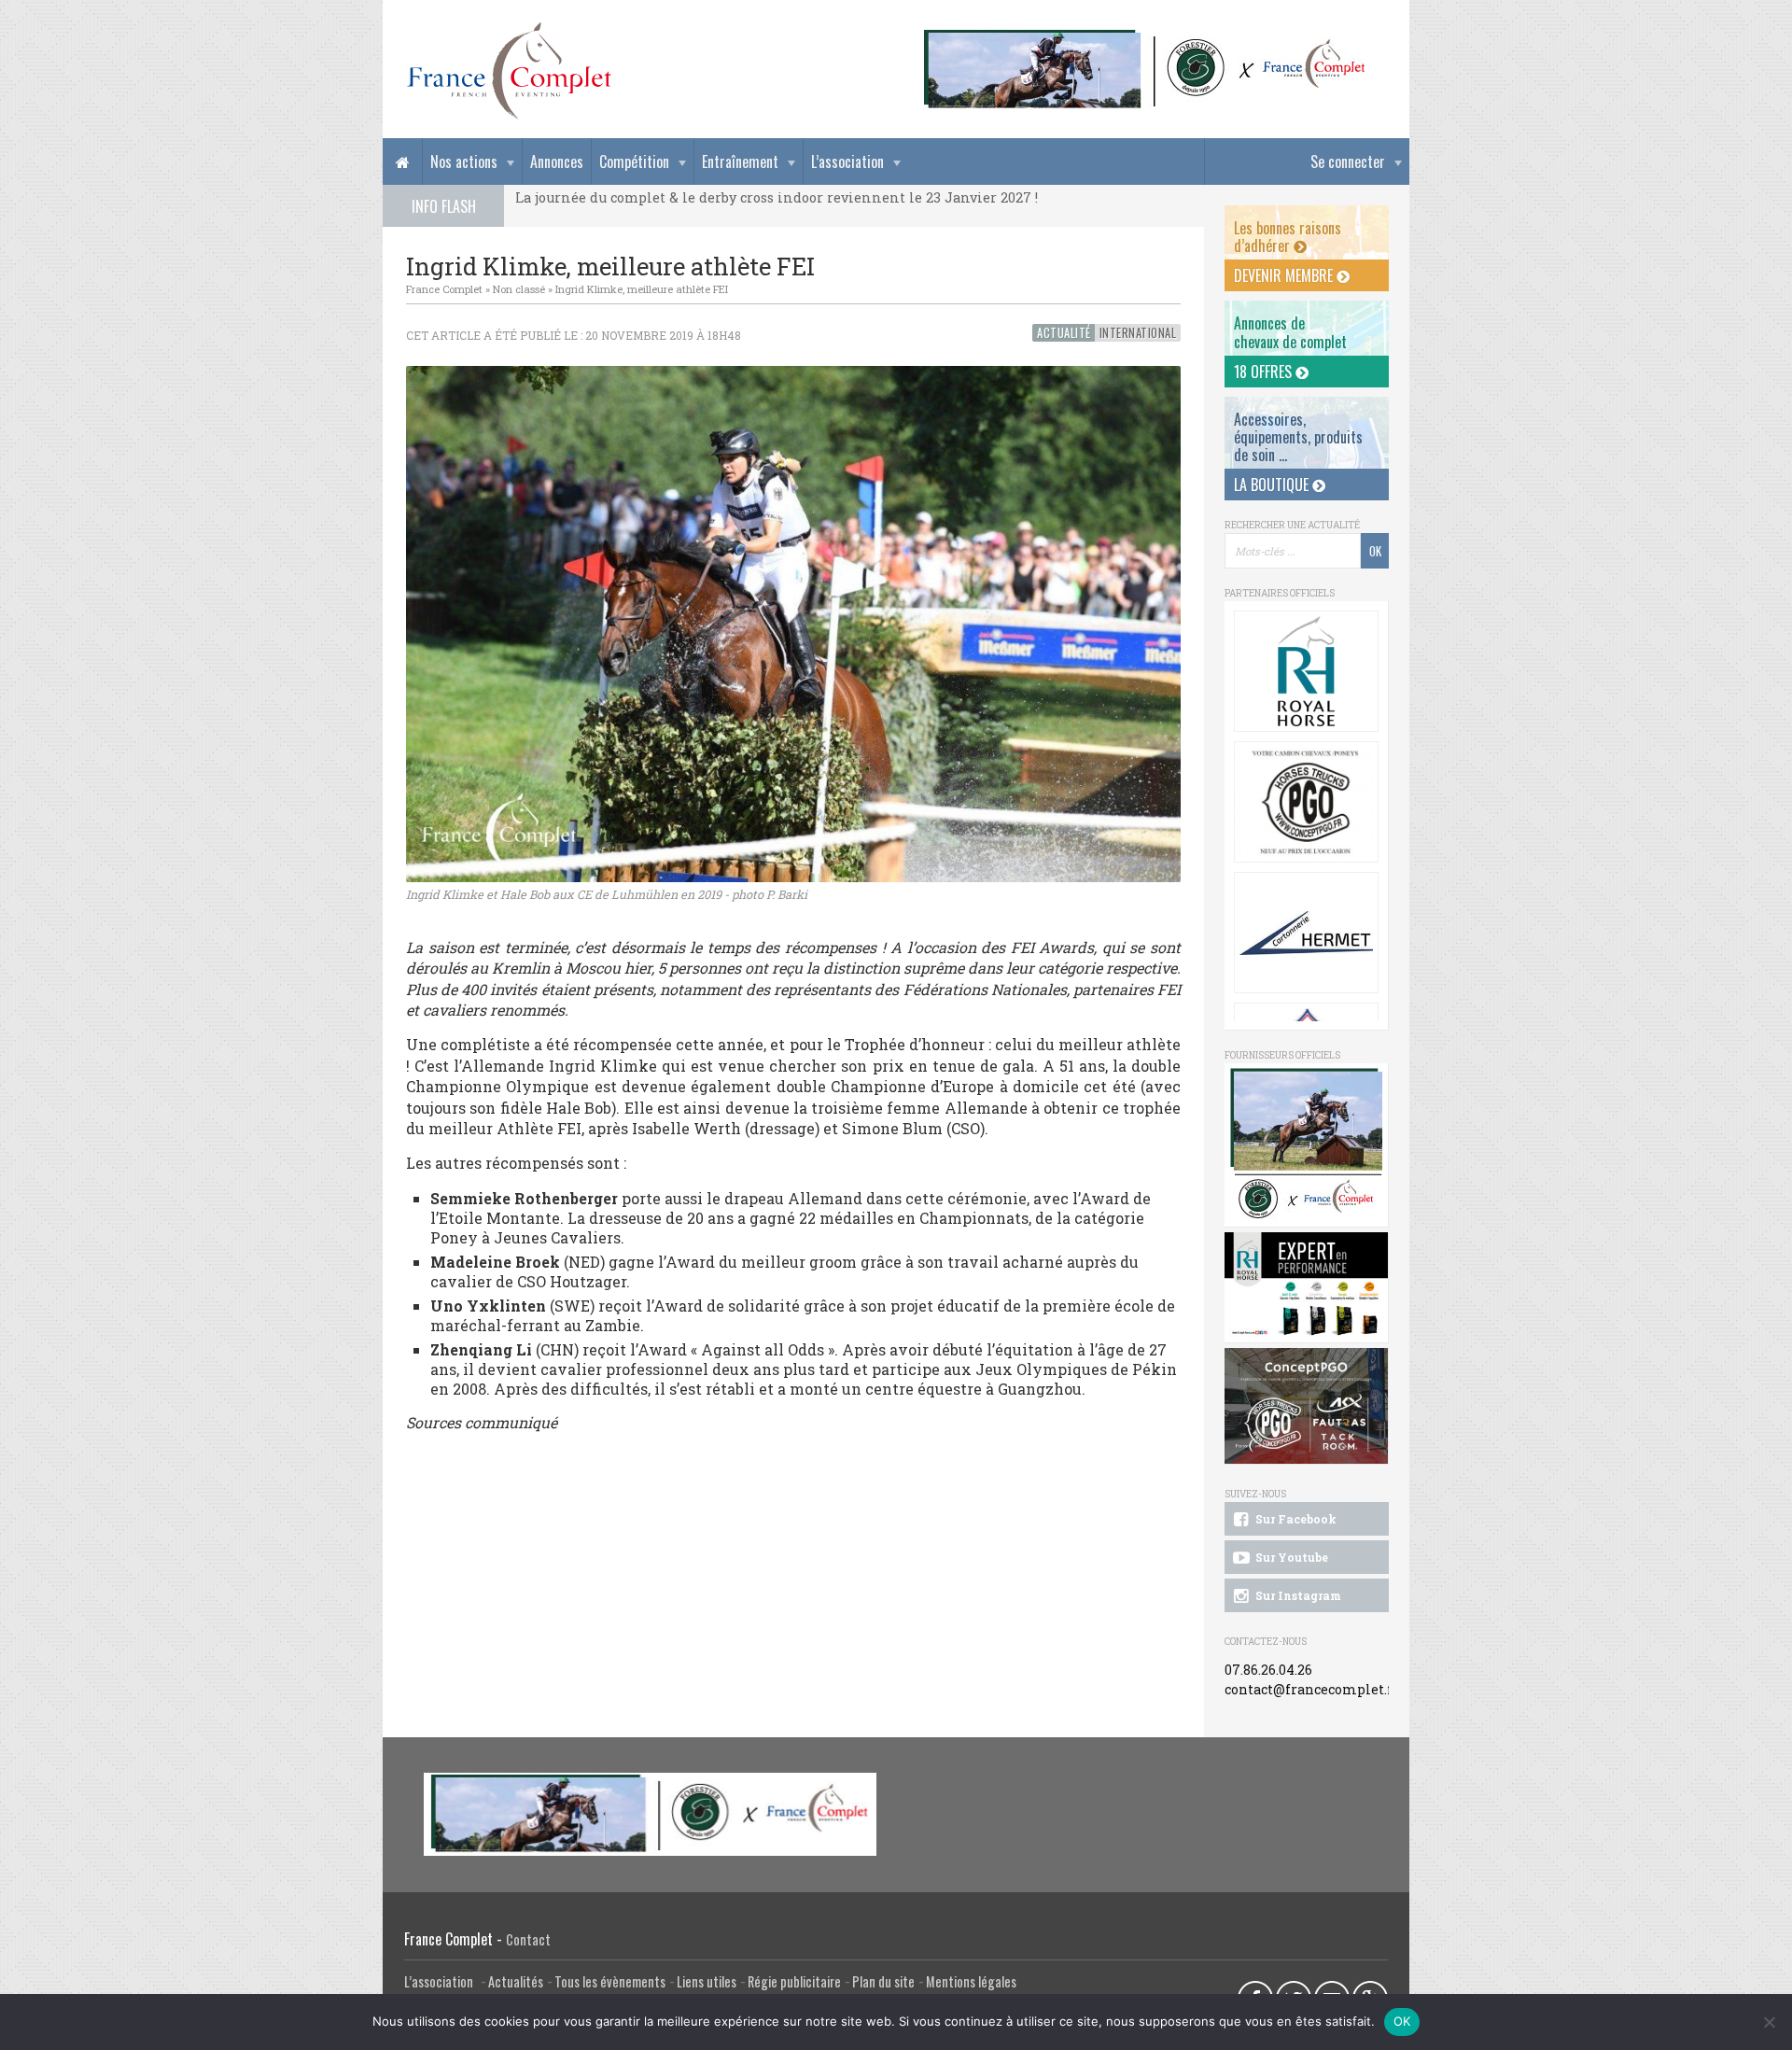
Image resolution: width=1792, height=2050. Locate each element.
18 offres (1265, 372)
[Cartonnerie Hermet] (1306, 933)
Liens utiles (707, 1981)
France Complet (444, 289)
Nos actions (464, 161)
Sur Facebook (1295, 1519)
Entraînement (740, 161)
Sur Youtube (1290, 1557)
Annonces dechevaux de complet (1290, 332)
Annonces (557, 161)
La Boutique (1273, 484)
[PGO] (1307, 1406)
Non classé (519, 289)
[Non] (1769, 2022)
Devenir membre (1285, 275)
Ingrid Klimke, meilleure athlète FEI (642, 289)
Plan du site (883, 1981)
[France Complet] (509, 71)
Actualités (516, 1981)
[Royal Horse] (1306, 671)
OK (1402, 2021)
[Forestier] (1145, 38)
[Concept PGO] (1306, 802)
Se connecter (1348, 161)
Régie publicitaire (794, 1981)
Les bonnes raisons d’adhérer (1288, 237)
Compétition (634, 161)
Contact (528, 1939)
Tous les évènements (610, 1981)
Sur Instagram (1297, 1595)
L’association (847, 161)
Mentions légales (971, 1981)
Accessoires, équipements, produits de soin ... (1298, 437)
